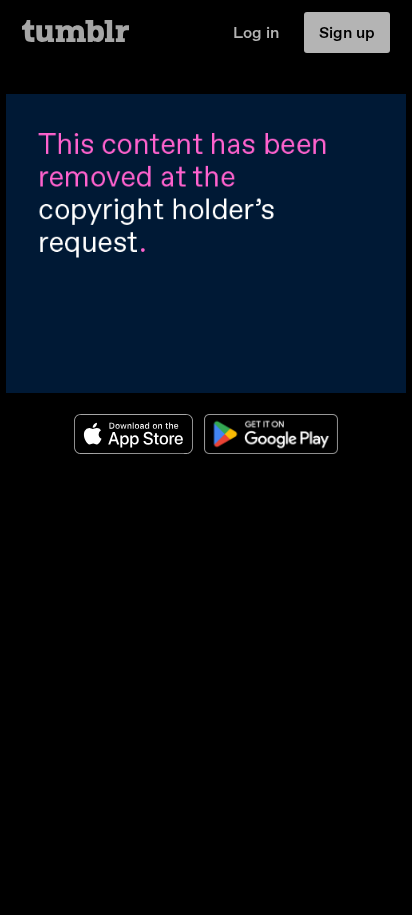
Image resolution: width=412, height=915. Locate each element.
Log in (256, 32)
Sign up (347, 32)
